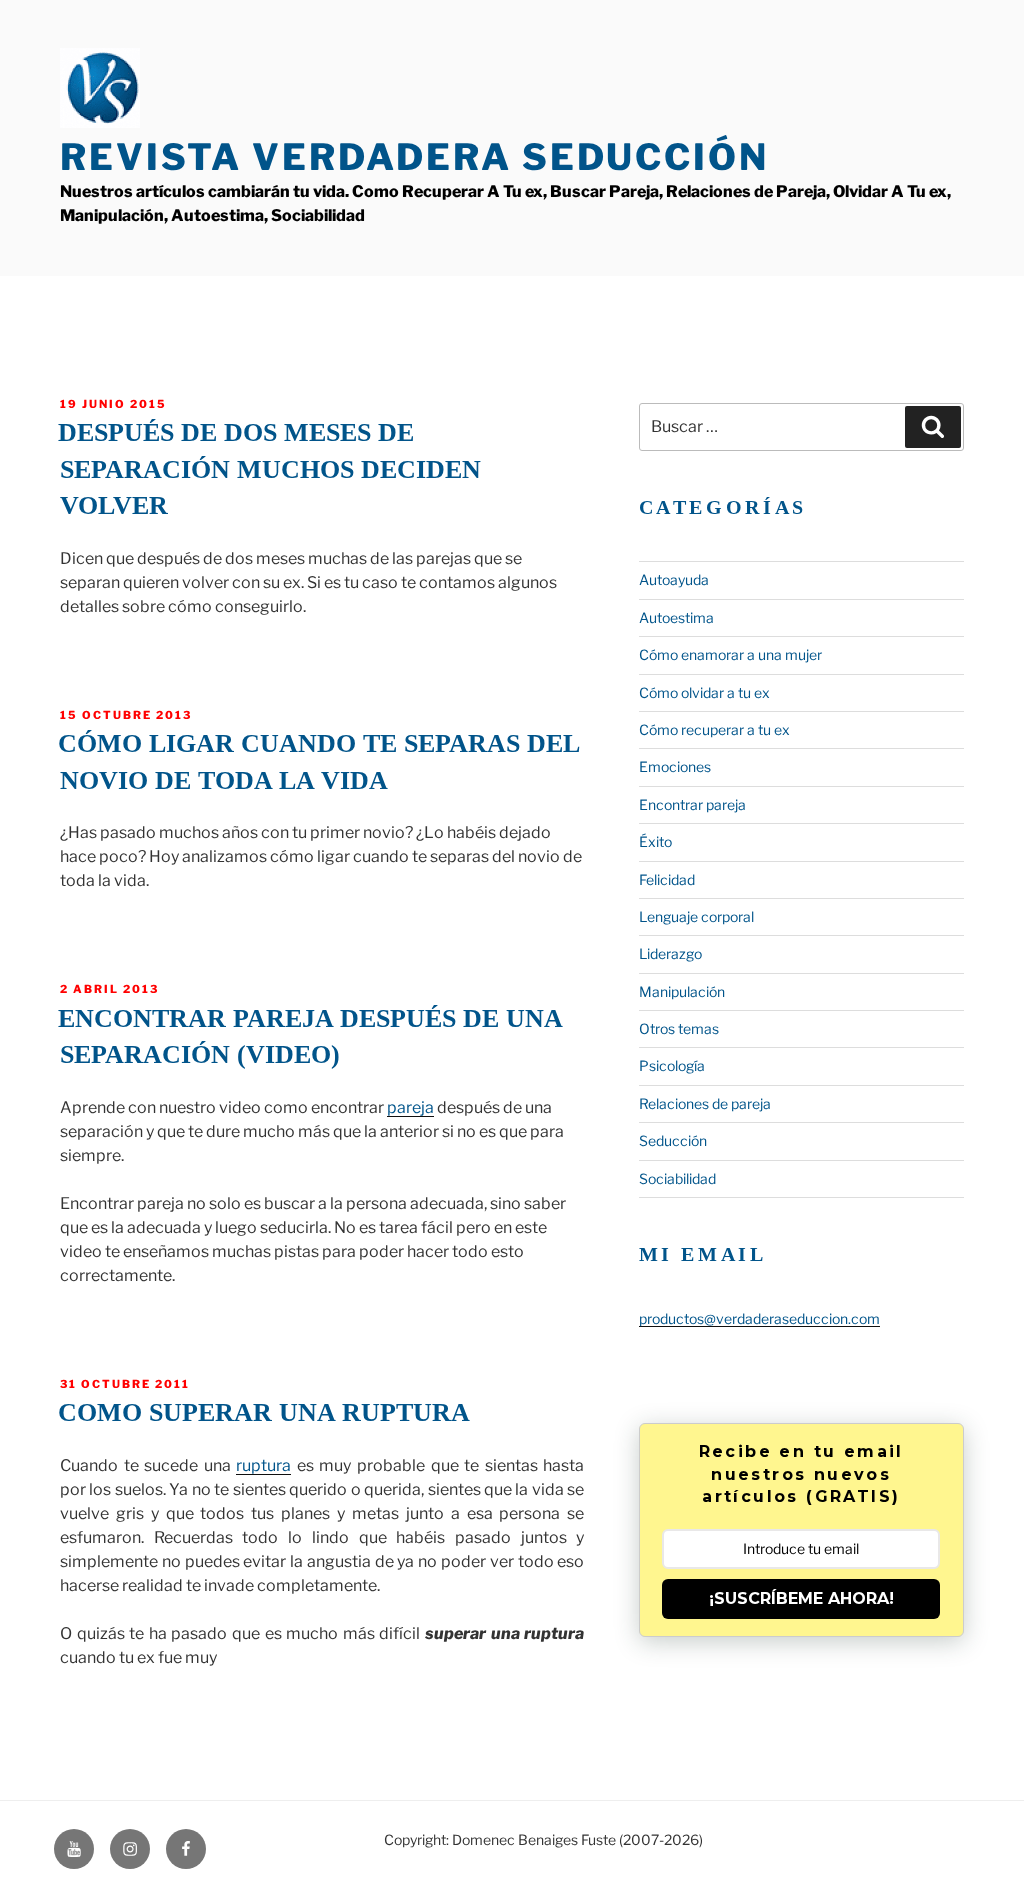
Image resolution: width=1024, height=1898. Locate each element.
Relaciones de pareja (705, 1103)
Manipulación (682, 991)
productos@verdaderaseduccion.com (759, 1318)
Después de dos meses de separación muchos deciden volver (269, 469)
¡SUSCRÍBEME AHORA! (801, 1598)
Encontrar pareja (692, 804)
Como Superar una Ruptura (264, 1412)
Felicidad (667, 879)
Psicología (672, 1065)
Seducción (673, 1140)
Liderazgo (670, 953)
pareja (410, 1107)
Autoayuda (674, 579)
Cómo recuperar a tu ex (714, 729)
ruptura (263, 1465)
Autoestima (676, 617)
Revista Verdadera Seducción (414, 157)
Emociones (675, 766)
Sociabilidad (677, 1178)
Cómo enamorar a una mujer (730, 654)
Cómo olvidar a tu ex (704, 692)
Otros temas (679, 1028)
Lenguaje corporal (696, 916)
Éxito (655, 841)
